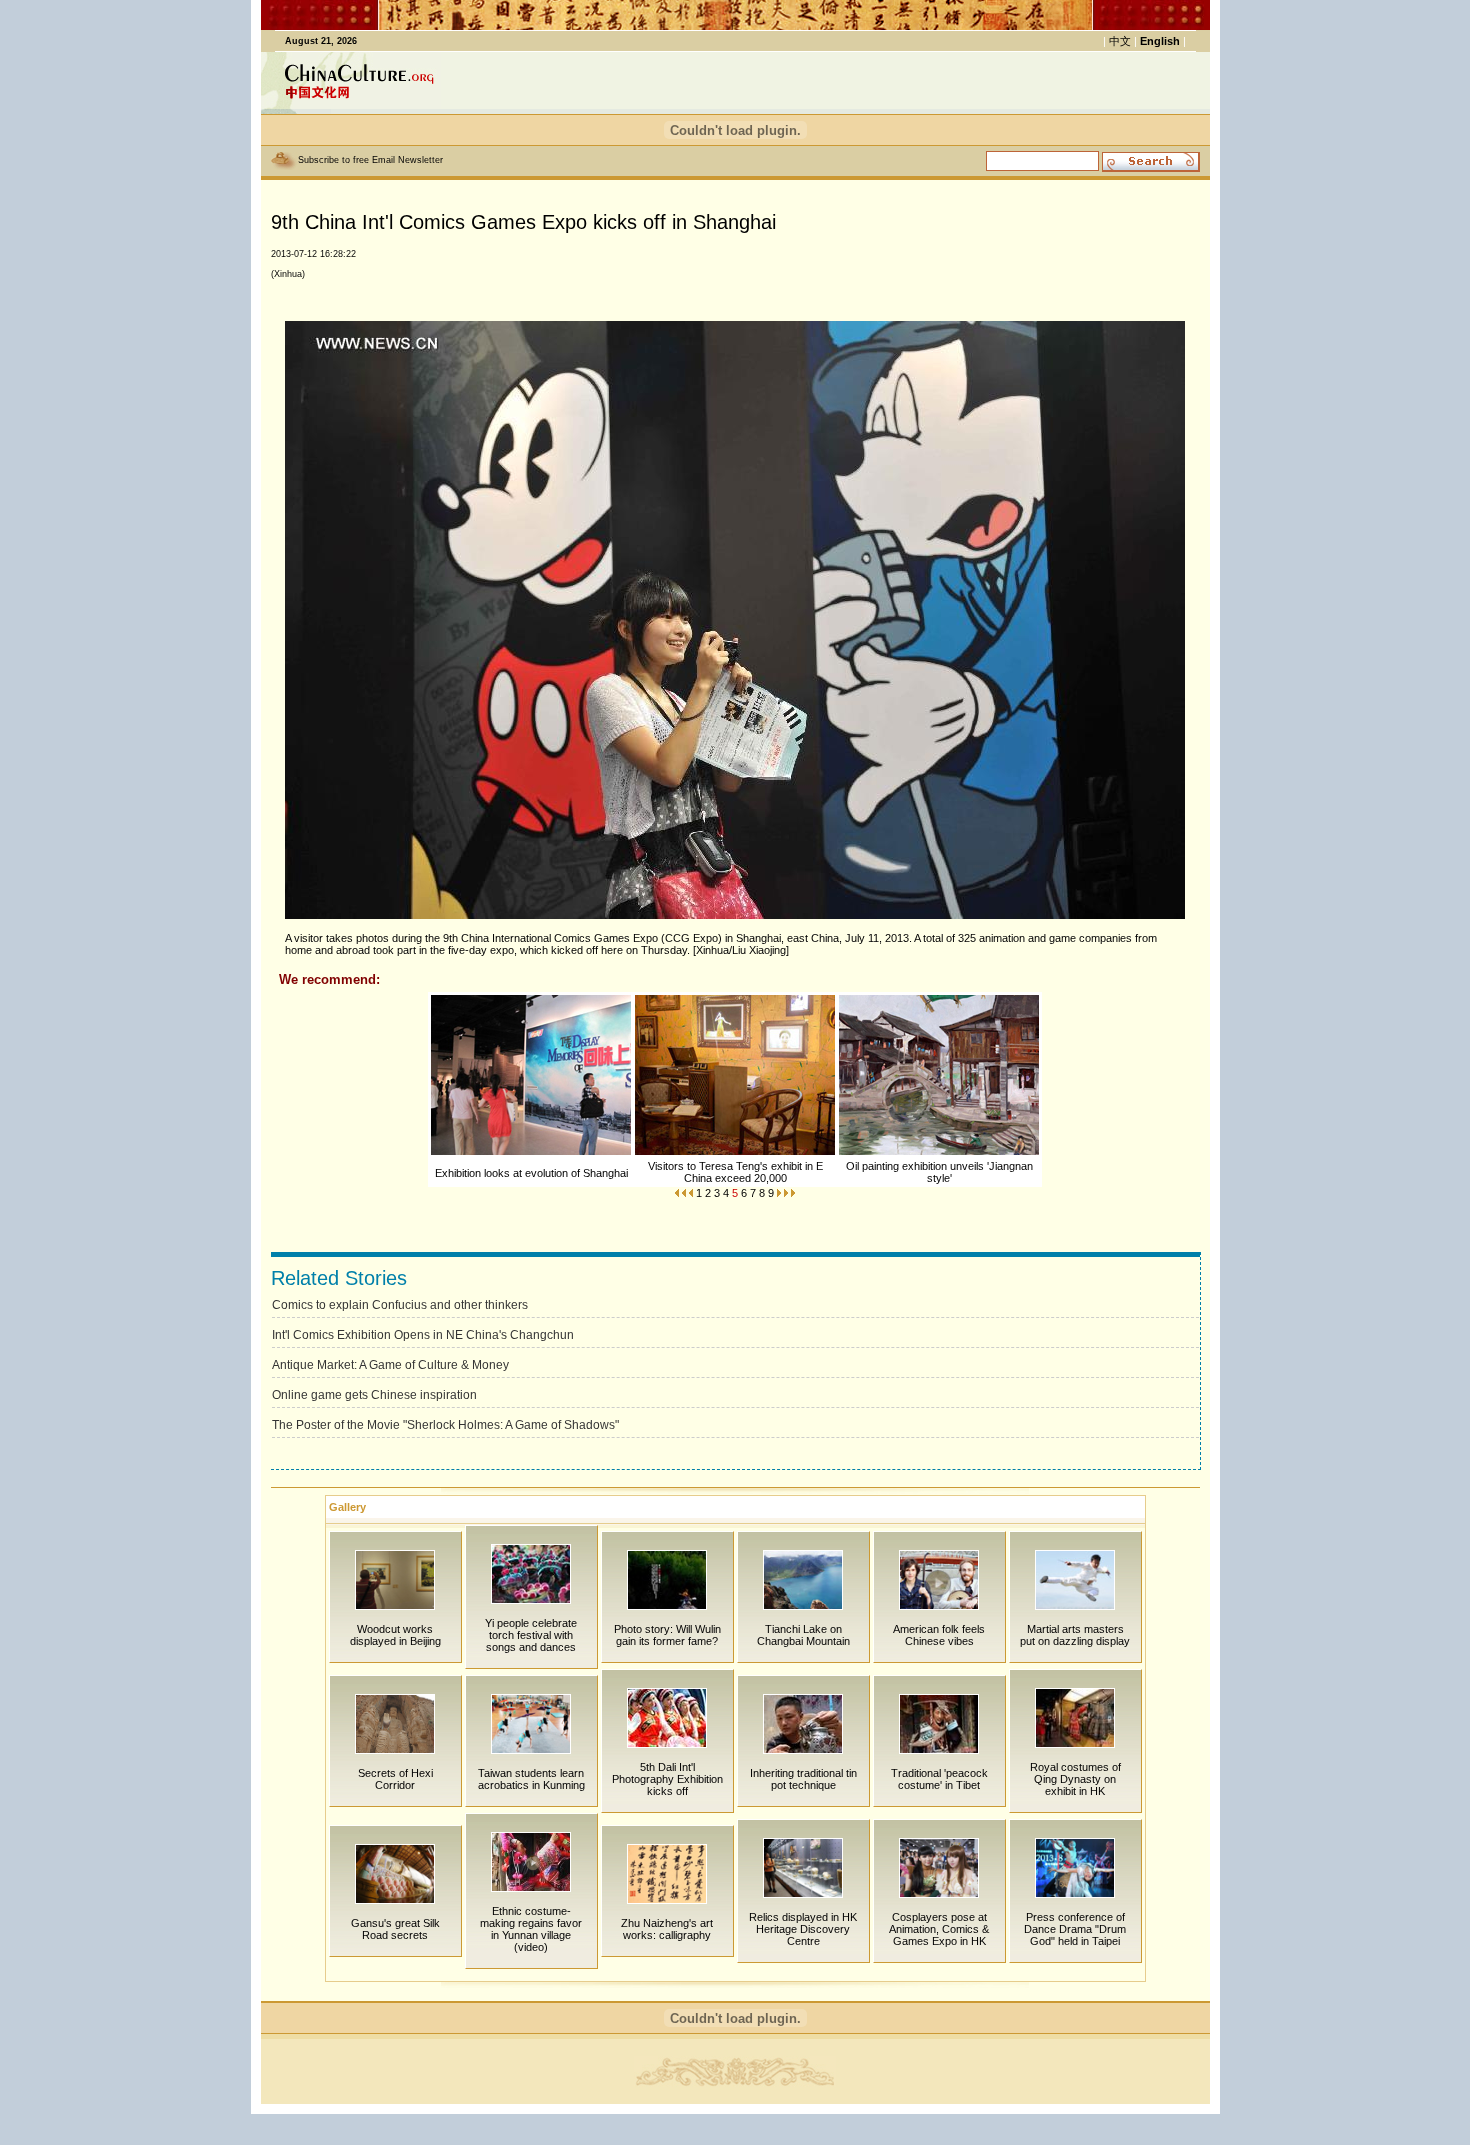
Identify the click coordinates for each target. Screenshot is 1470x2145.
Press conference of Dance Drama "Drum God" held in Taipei (1075, 1929)
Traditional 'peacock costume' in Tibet (939, 1779)
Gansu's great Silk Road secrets (395, 1929)
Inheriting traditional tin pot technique (803, 1779)
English (1160, 41)
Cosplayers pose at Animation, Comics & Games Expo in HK (939, 1929)
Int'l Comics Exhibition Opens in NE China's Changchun (423, 1335)
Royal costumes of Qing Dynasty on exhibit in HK (1075, 1779)
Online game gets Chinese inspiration (374, 1395)
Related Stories (339, 1278)
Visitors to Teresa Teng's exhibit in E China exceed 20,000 (735, 1172)
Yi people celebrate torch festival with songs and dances (531, 1635)
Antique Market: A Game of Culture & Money (390, 1365)
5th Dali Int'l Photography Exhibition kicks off (667, 1779)
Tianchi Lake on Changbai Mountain (803, 1635)
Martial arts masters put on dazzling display (1075, 1635)
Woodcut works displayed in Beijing (395, 1635)
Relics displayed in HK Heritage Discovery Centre (803, 1929)
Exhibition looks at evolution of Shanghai (531, 1173)
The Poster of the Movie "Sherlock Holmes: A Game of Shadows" (445, 1425)
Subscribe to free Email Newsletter (370, 160)
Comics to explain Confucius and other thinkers (400, 1305)
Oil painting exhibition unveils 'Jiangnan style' (939, 1172)
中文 (1120, 41)
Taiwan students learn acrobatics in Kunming (531, 1779)
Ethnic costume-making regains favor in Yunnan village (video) (531, 1929)
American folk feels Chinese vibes (939, 1635)
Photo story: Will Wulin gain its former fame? (667, 1635)
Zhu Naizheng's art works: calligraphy (667, 1929)
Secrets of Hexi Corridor (395, 1779)
